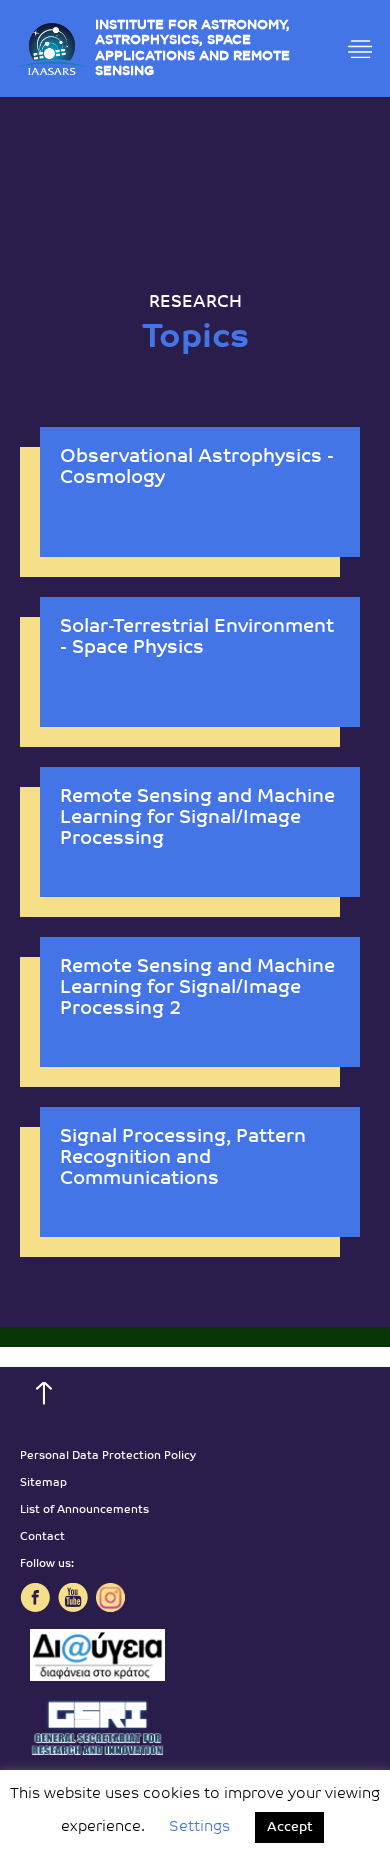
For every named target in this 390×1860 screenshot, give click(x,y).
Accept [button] (289, 1827)
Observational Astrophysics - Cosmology (197, 468)
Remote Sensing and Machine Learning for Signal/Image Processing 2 (197, 988)
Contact (42, 1537)
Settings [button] (199, 1827)
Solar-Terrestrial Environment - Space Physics (197, 638)
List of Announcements (84, 1510)
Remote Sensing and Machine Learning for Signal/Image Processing (197, 818)
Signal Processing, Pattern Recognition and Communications (183, 1158)
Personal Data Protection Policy (108, 1456)
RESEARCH (195, 302)
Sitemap (43, 1483)
